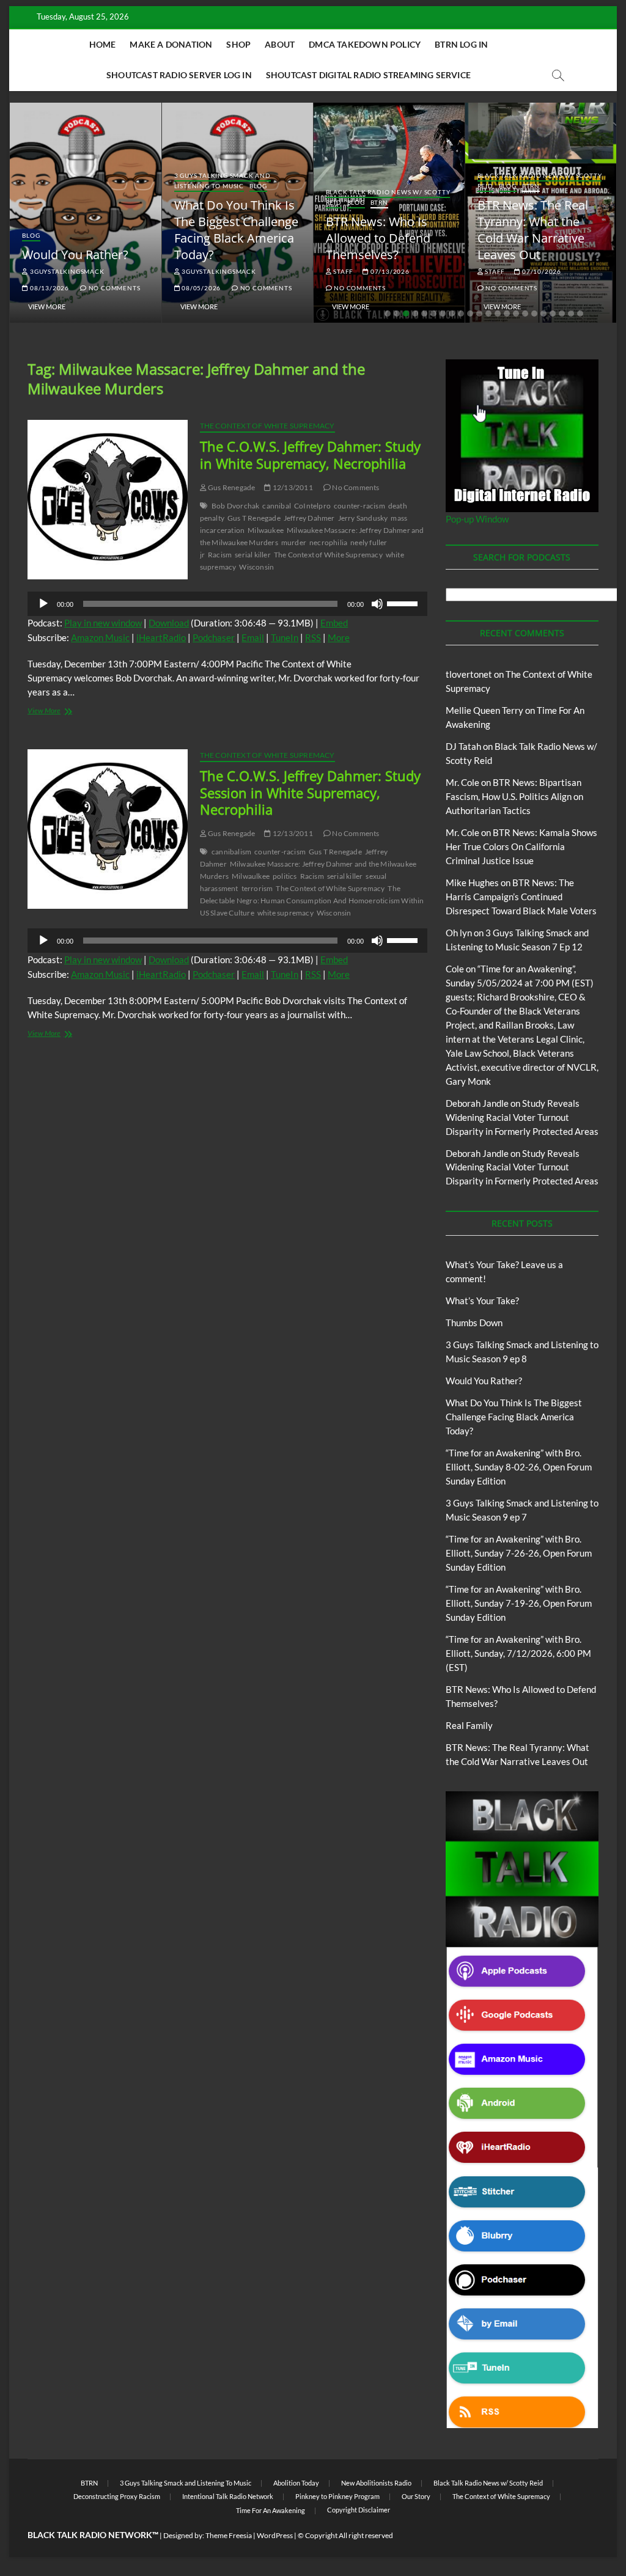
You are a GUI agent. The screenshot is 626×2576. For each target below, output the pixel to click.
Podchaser (214, 637)
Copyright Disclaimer (359, 2510)
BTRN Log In (461, 44)
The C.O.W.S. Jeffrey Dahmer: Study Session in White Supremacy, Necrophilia (310, 793)
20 (562, 314)
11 (479, 314)
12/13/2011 (292, 487)
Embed (334, 623)
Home (103, 44)
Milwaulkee (251, 876)
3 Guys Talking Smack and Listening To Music (223, 181)
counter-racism (359, 506)
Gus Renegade (231, 487)
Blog (31, 235)
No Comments (113, 288)
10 (470, 314)
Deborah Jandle (477, 1103)
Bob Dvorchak (235, 506)
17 (534, 314)
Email (253, 637)
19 (553, 314)
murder (294, 542)
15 (516, 314)
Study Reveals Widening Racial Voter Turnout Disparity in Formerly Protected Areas (522, 1117)
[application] (227, 604)
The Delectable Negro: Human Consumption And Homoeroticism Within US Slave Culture (312, 901)
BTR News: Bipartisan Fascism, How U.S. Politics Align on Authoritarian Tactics (514, 796)
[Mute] (377, 604)
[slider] (404, 603)
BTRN (379, 202)
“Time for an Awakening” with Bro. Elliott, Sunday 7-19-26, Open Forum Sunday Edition (519, 1603)
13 (498, 314)
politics (285, 876)
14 (507, 314)
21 (571, 314)
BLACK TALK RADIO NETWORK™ (93, 2535)
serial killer (253, 555)
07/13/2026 (389, 271)
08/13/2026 (49, 288)
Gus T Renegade (254, 518)
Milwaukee (266, 530)
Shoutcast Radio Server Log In (179, 75)
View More (47, 306)
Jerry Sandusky (363, 518)
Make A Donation (171, 44)
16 (525, 314)
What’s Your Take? (482, 1301)
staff (342, 271)
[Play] (43, 604)
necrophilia (328, 542)
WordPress (275, 2535)
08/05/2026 (200, 288)
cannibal (277, 506)
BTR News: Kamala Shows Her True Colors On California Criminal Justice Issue (521, 846)
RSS (313, 637)
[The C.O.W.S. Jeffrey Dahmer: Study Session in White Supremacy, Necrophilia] (107, 829)
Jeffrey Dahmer (309, 518)
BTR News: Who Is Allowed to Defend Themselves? (378, 238)
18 (543, 314)
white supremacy (285, 913)
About (280, 44)
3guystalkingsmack (66, 271)
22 (580, 314)
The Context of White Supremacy (267, 426)
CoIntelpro (312, 506)
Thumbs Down (474, 1323)
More (339, 637)
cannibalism (231, 852)
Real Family (469, 1725)
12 (488, 314)
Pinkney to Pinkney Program (337, 2496)
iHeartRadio (161, 637)
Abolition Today (296, 2483)
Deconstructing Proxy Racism (117, 2496)
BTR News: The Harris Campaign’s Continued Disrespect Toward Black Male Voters (521, 897)
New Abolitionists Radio (376, 2483)
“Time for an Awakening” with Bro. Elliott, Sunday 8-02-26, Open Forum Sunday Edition (519, 1467)
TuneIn (285, 637)
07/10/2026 (541, 271)
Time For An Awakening (271, 2510)
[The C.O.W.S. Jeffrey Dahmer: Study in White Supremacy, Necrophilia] (107, 500)
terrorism (257, 888)
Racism (220, 555)
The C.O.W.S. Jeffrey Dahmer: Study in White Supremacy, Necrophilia (310, 455)
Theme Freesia (229, 2535)
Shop (238, 44)
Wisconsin (256, 567)
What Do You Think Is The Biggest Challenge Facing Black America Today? (236, 230)
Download (169, 623)
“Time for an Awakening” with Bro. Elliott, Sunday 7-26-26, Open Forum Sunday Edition (519, 1553)
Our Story (416, 2496)
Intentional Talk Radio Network (228, 2496)
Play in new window (103, 623)
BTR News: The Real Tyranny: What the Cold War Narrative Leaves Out (533, 230)
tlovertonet (469, 674)
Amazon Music (100, 637)
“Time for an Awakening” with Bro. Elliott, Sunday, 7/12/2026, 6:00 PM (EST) (518, 1653)
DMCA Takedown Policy (365, 44)
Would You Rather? (75, 255)
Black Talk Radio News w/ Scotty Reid (488, 2483)
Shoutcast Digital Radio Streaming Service (368, 75)
